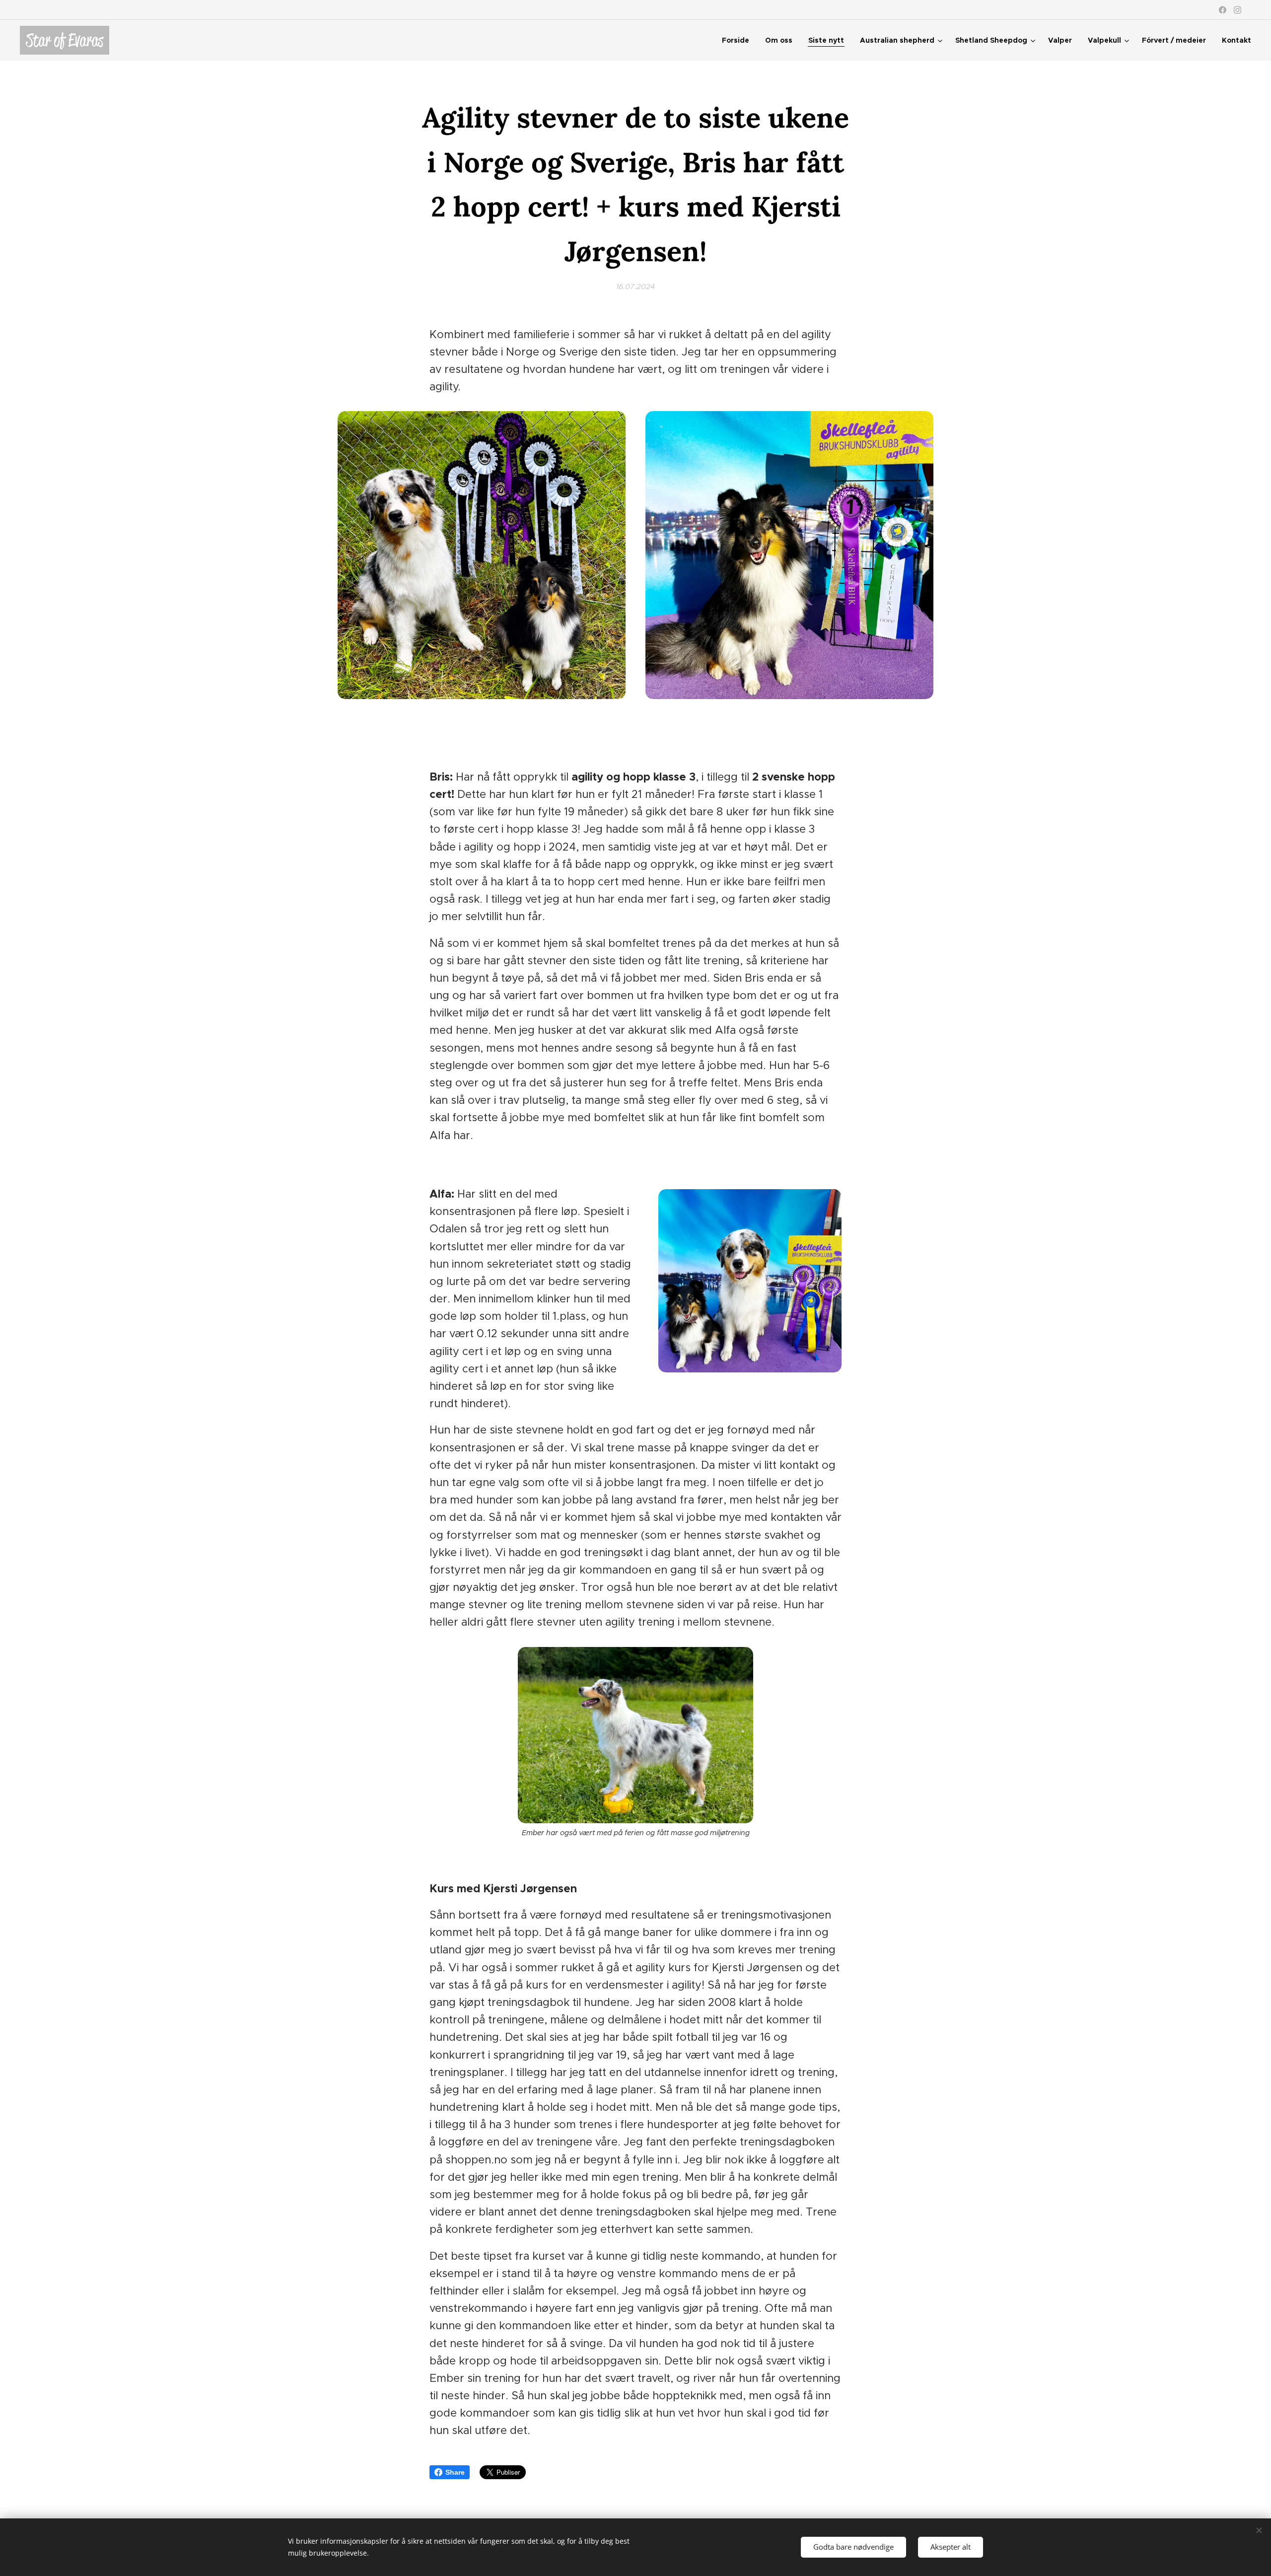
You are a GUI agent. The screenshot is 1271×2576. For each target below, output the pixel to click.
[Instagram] (1237, 10)
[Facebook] (1223, 10)
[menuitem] (738, 40)
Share (455, 2472)
